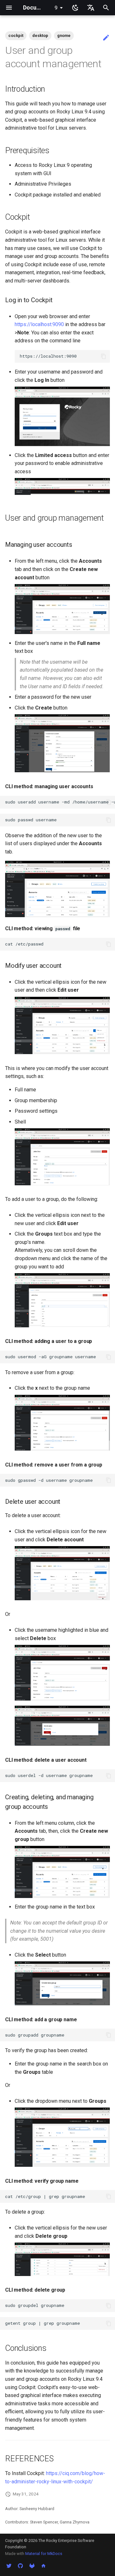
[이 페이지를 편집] (106, 38)
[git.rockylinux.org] (32, 2566)
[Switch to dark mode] (75, 8)
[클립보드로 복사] (103, 356)
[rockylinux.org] (43, 2566)
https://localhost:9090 (39, 324)
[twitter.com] (9, 2566)
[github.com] (20, 2566)
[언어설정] (91, 8)
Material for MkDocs (44, 2554)
